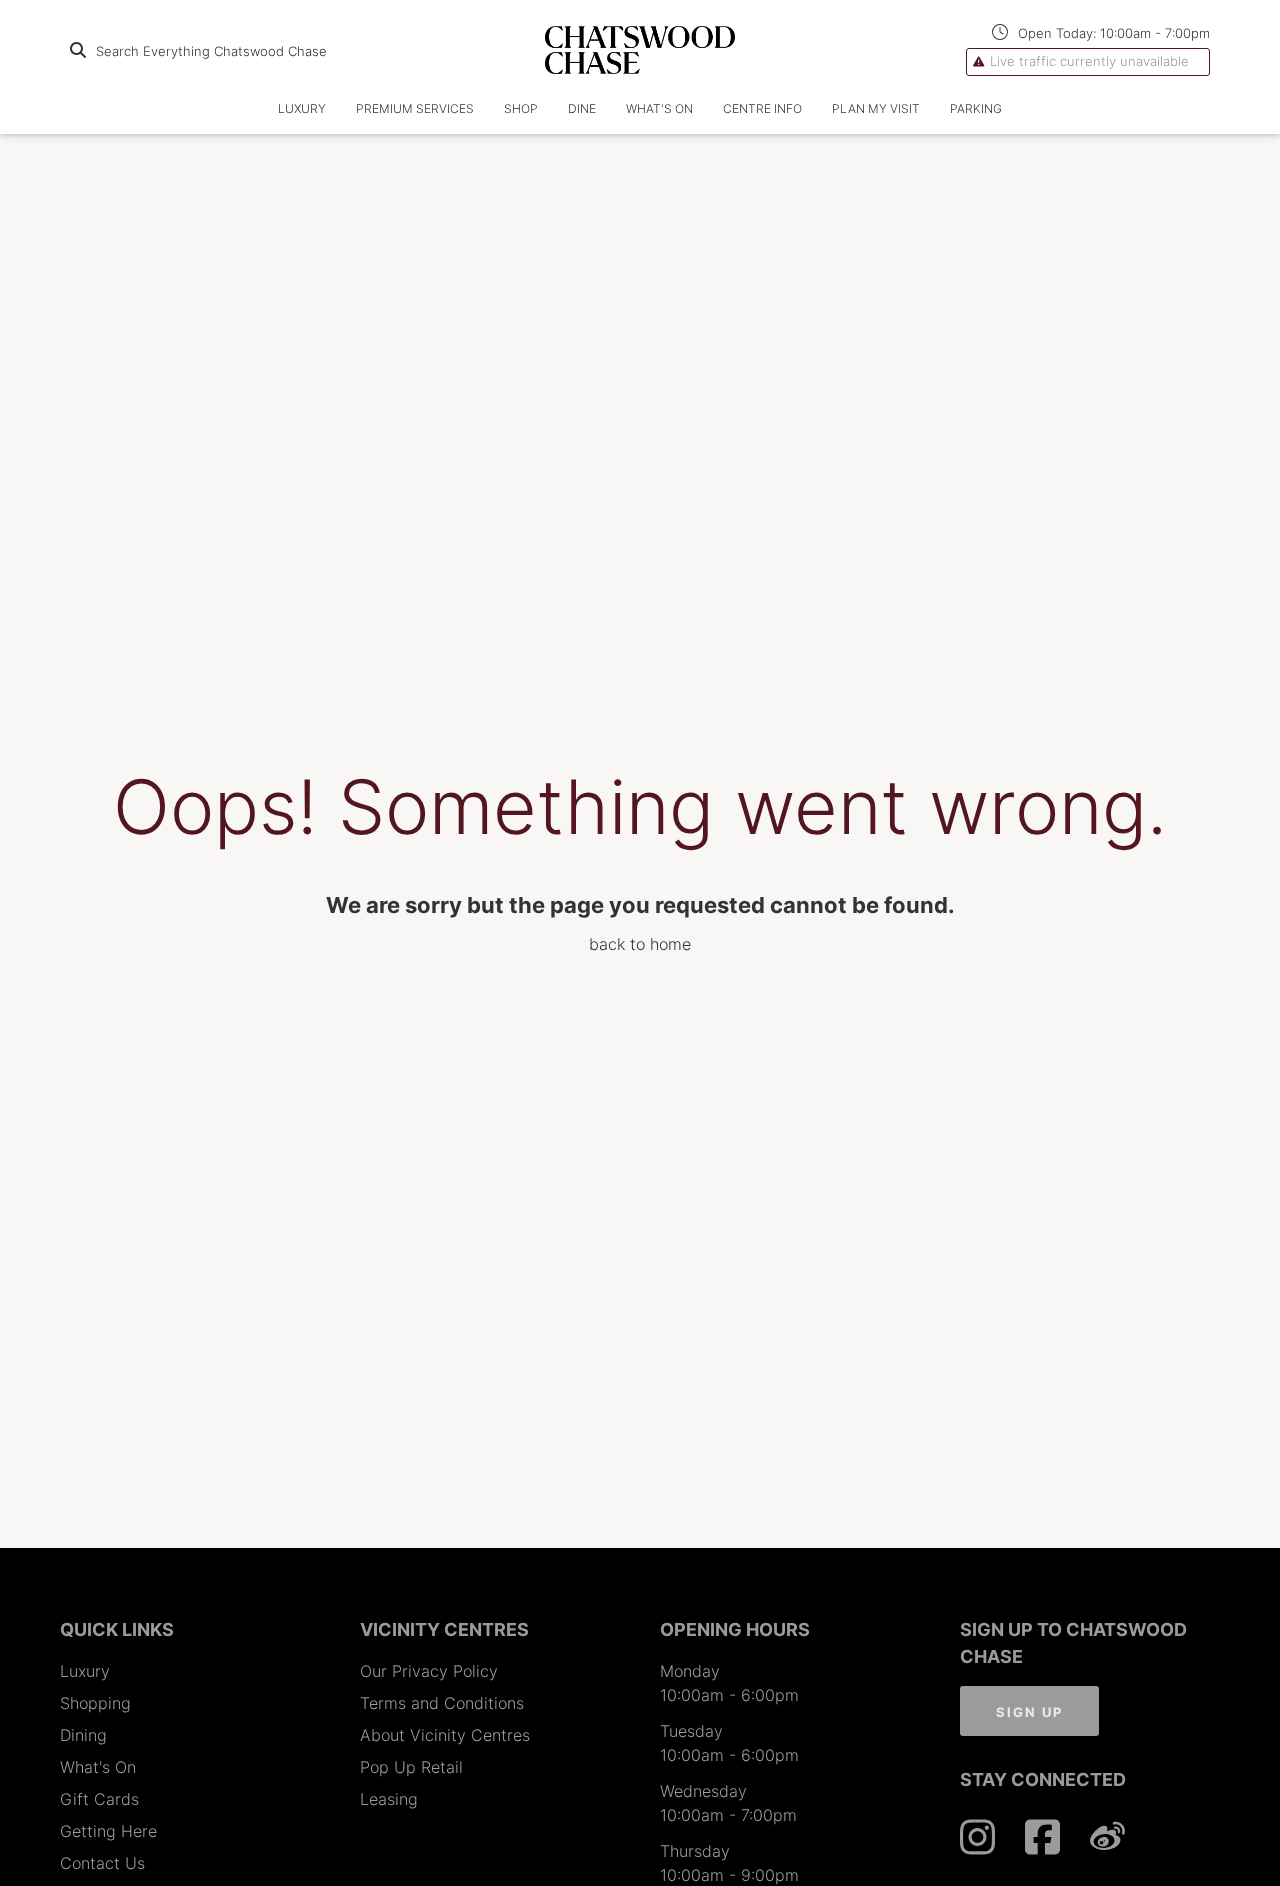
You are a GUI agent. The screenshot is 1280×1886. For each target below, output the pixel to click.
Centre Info (762, 108)
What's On (659, 108)
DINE (582, 108)
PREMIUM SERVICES (415, 108)
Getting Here (108, 1831)
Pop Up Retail (411, 1767)
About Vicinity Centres (445, 1735)
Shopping (95, 1703)
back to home (640, 944)
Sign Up (1029, 1712)
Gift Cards (99, 1799)
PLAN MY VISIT (876, 108)
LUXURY (302, 108)
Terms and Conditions (442, 1703)
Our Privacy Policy (429, 1671)
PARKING (976, 108)
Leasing (389, 1799)
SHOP (521, 108)
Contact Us (102, 1863)
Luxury (85, 1671)
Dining (83, 1735)
